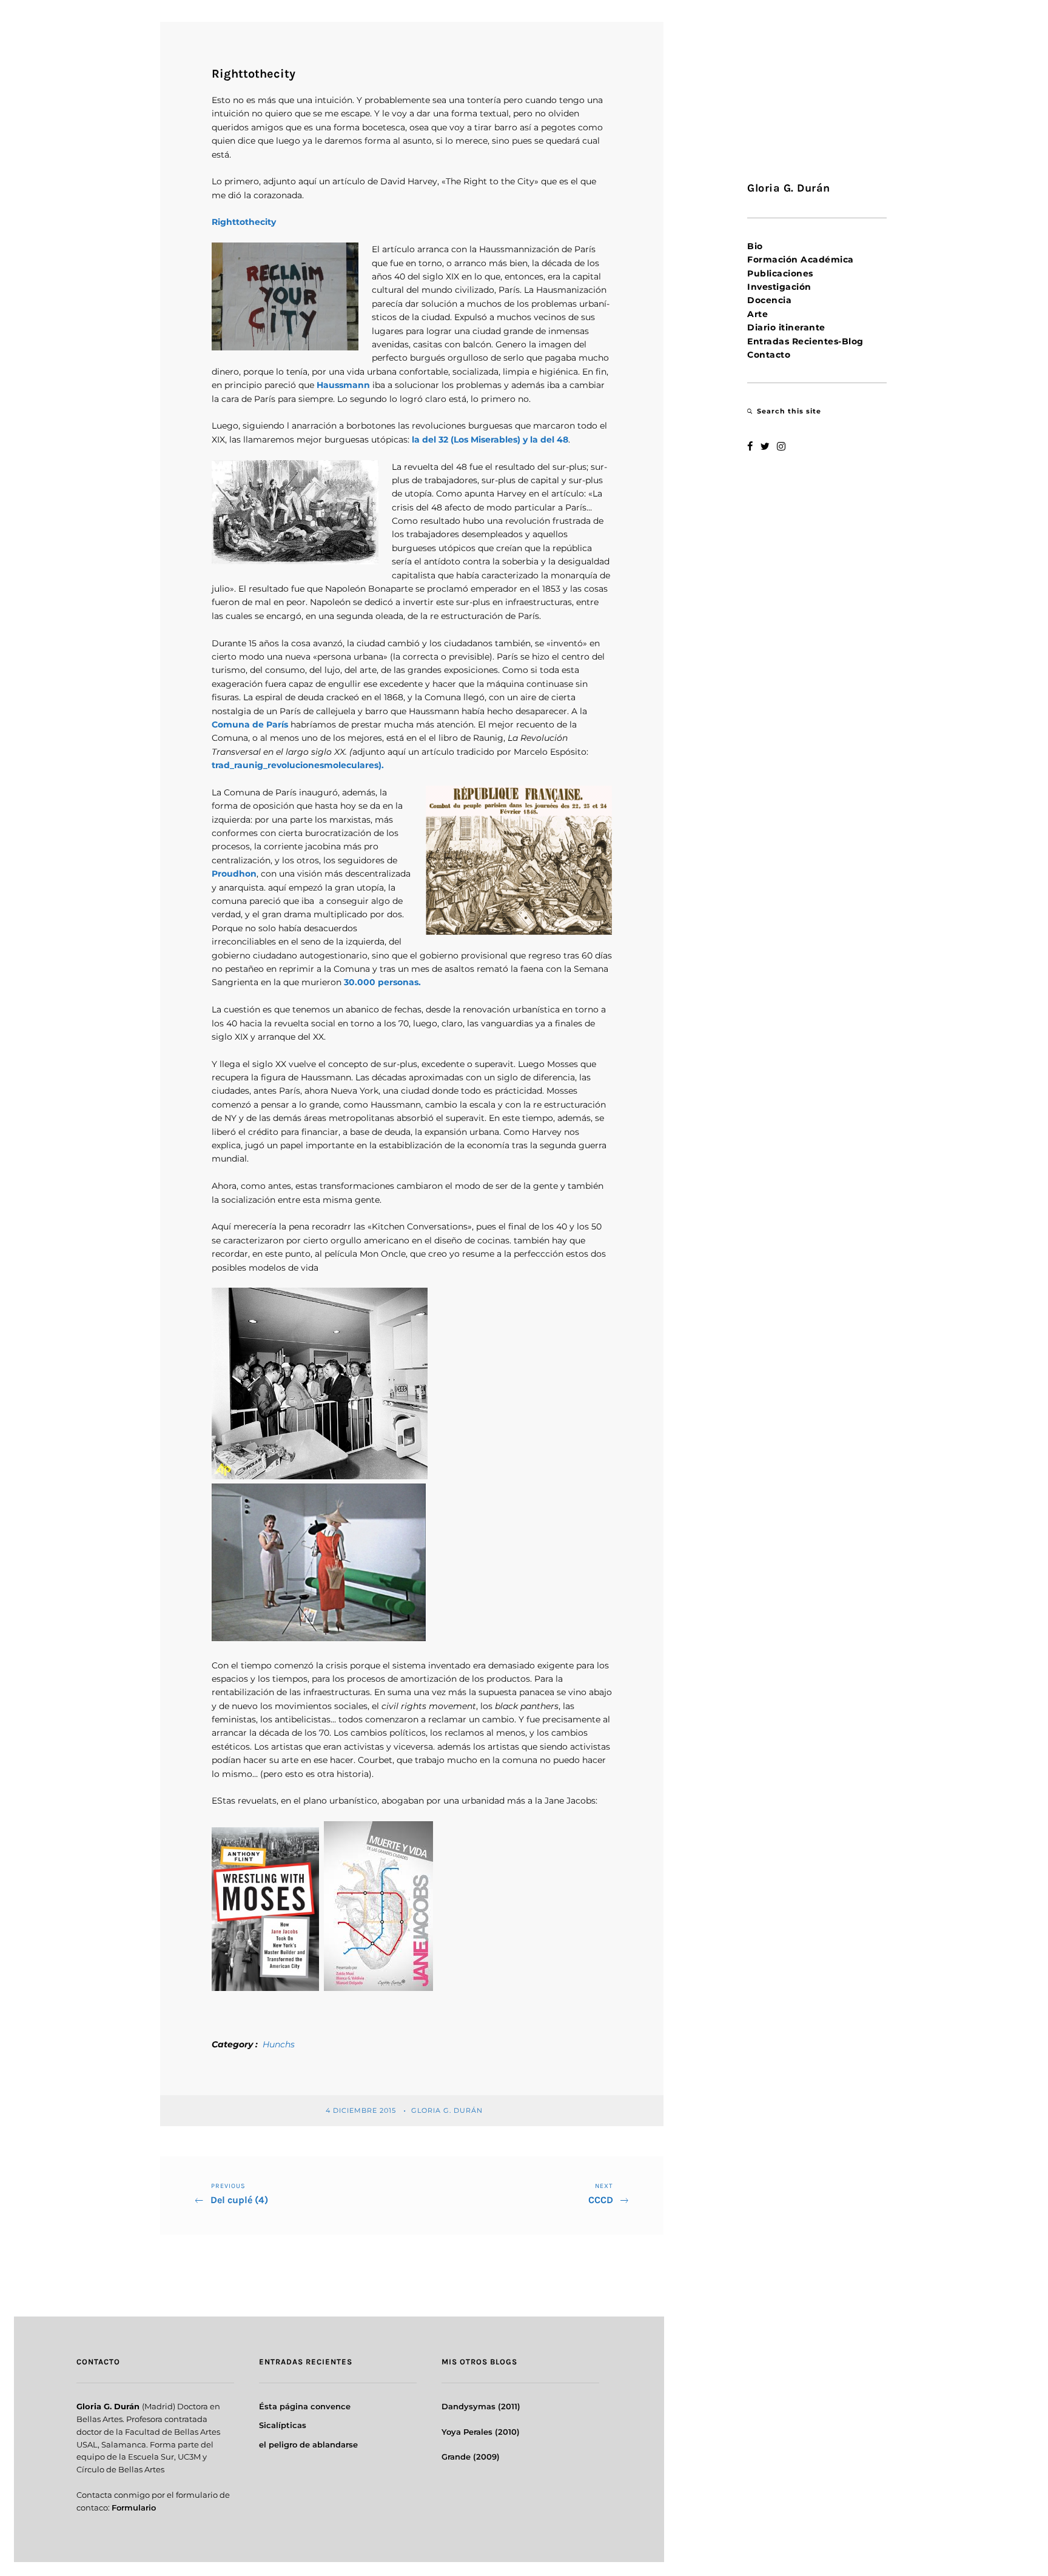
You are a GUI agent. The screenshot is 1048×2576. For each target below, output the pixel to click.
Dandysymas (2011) (481, 2406)
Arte (757, 314)
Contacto (769, 355)
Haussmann (343, 385)
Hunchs (279, 2044)
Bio (755, 246)
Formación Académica (801, 259)
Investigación (779, 287)
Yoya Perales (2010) (481, 2432)
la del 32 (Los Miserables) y (470, 440)
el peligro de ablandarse (308, 2444)
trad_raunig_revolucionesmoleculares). (298, 765)
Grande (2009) (471, 2457)
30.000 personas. (382, 982)
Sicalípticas (283, 2425)
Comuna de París (250, 724)
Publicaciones (780, 273)
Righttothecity (244, 222)
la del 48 (549, 440)
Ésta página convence (305, 2406)
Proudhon (234, 874)
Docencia (769, 300)
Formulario (134, 2507)
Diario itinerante (786, 327)
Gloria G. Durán (448, 2110)
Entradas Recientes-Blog (805, 341)
